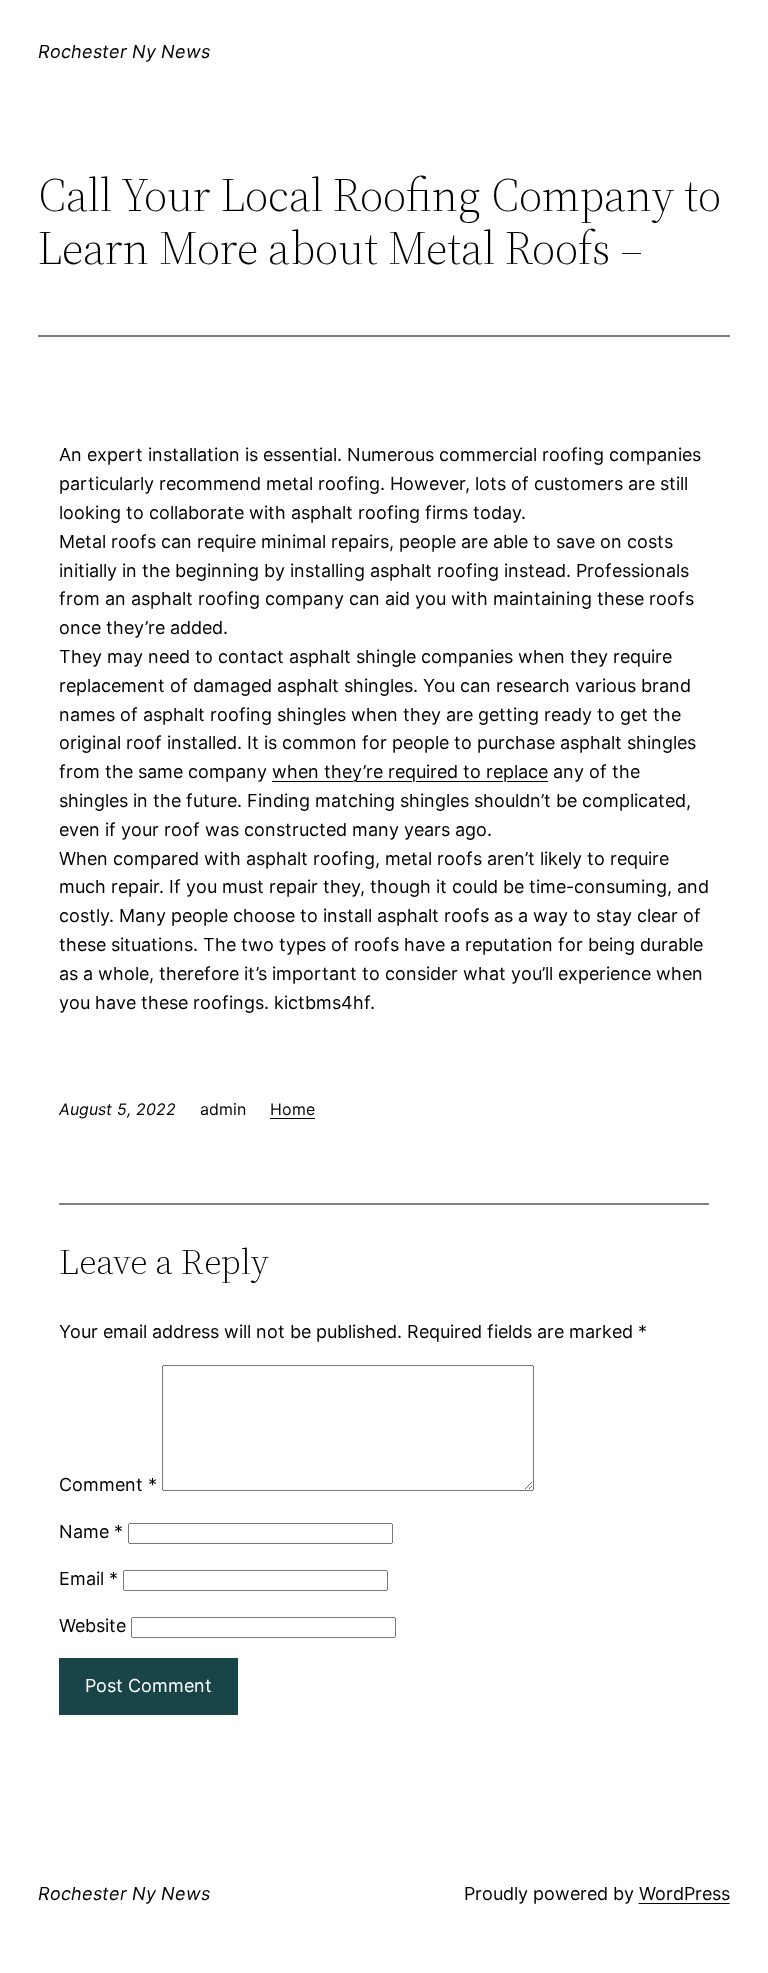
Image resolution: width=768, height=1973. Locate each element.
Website (92, 1625)
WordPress (684, 1893)
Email (88, 1578)
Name (91, 1531)
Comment (108, 1484)
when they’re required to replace (410, 771)
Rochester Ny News (124, 51)
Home (292, 1109)
